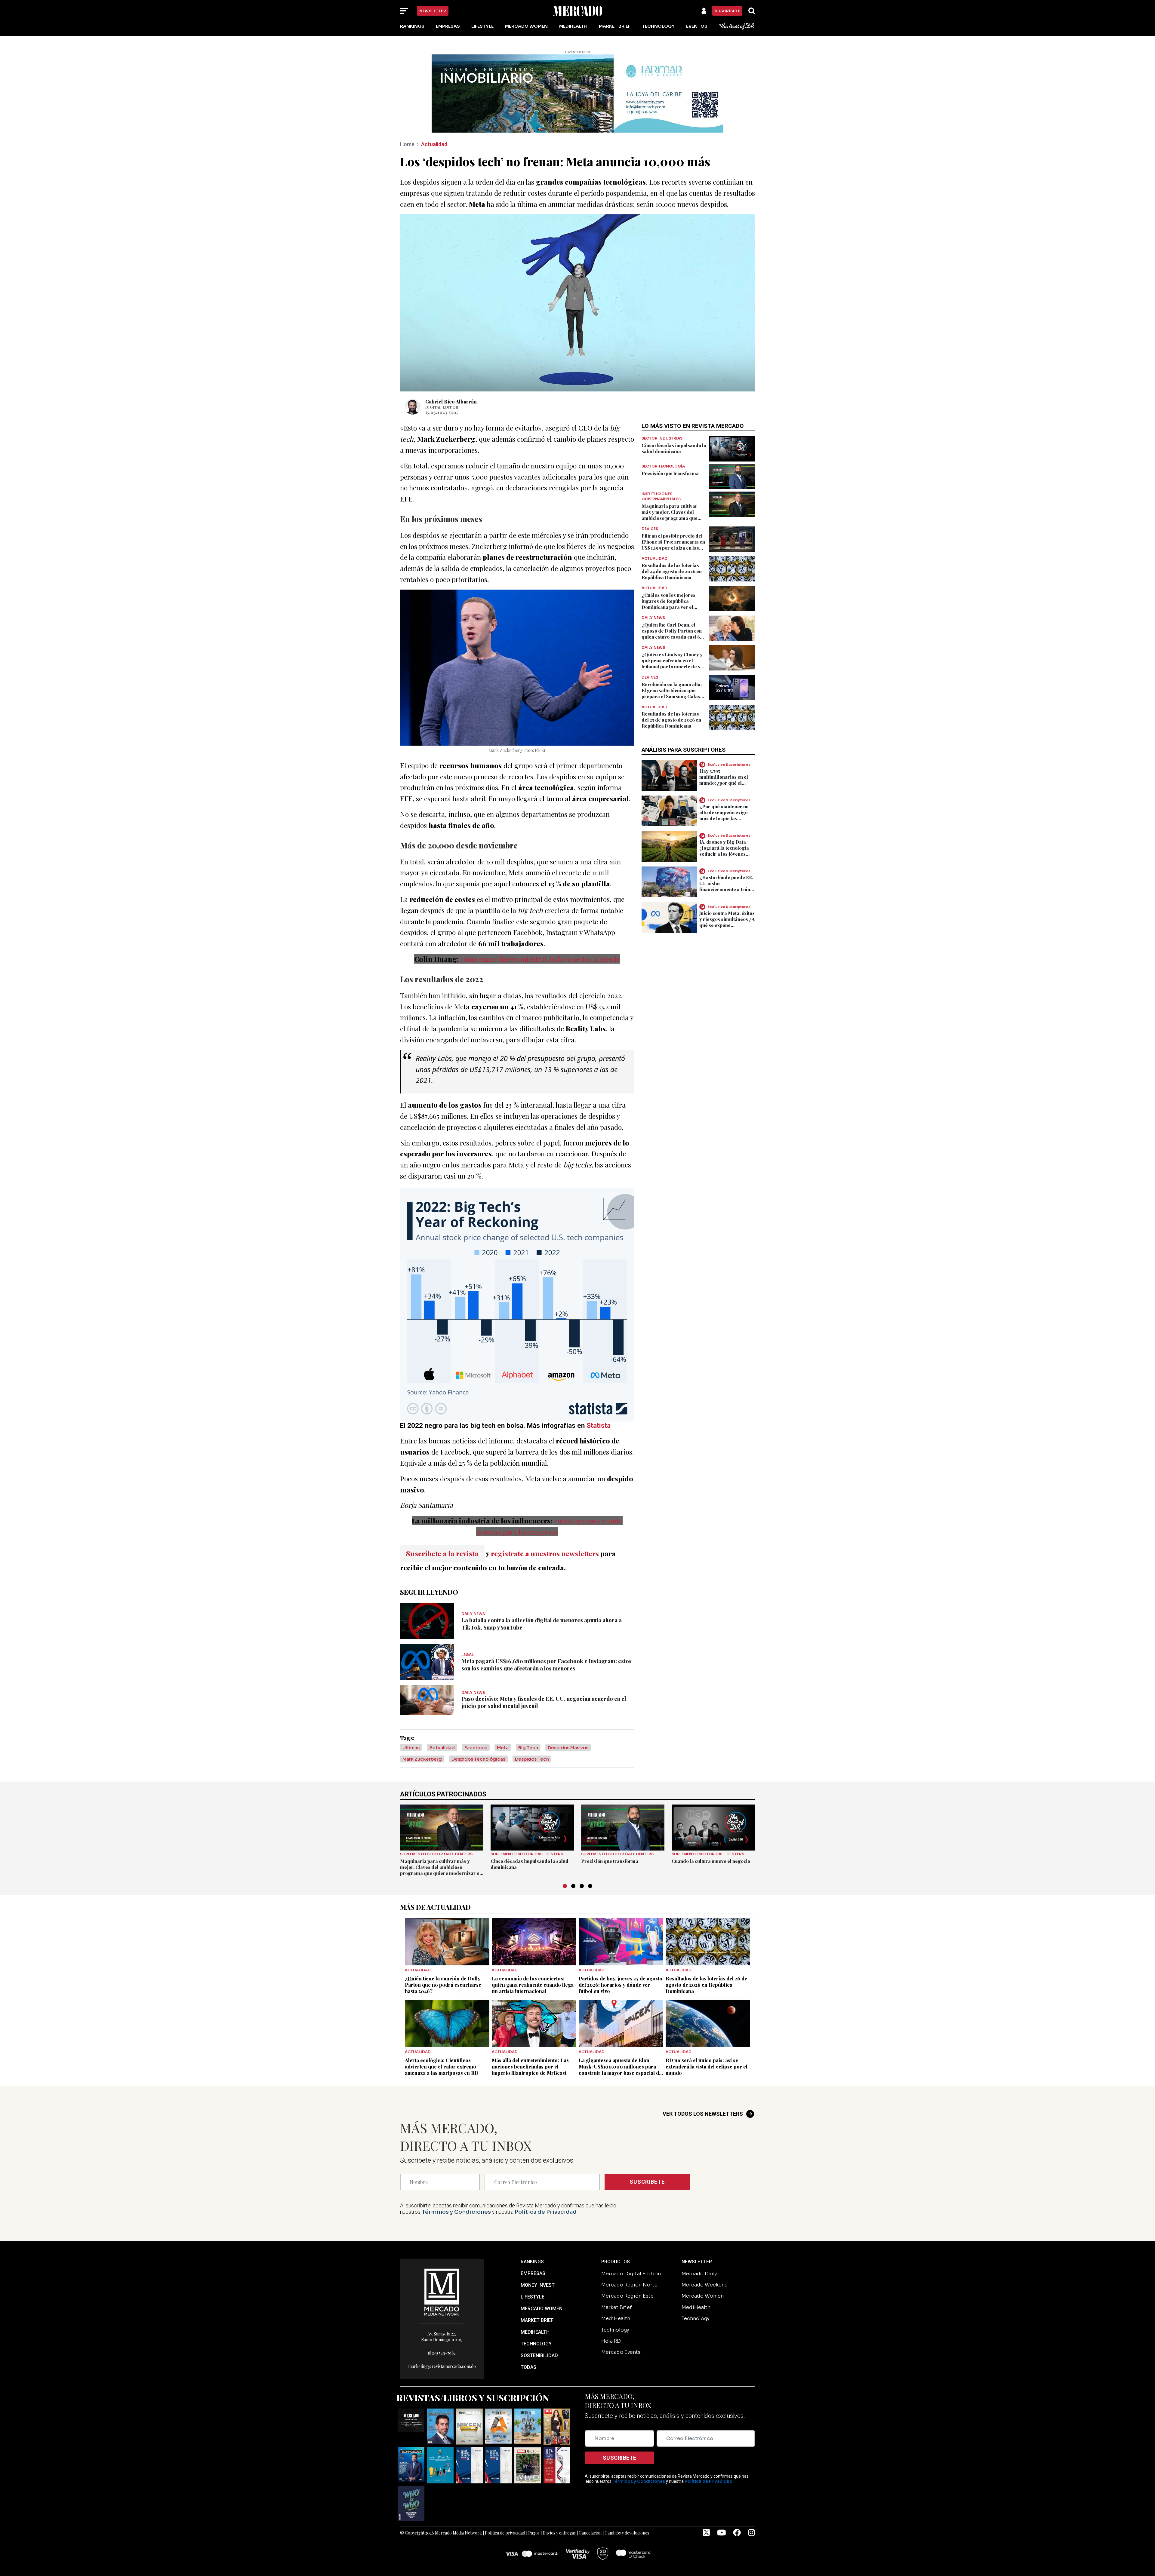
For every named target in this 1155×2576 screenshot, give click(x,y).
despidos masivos (568, 1723)
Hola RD (611, 2317)
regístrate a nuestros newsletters (545, 1529)
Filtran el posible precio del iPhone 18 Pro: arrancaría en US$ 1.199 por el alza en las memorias (673, 520)
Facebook (476, 1723)
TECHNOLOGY (536, 2319)
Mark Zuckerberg (422, 1735)
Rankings (412, 26)
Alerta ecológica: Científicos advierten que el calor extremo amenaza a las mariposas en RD (442, 2042)
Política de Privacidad (546, 2188)
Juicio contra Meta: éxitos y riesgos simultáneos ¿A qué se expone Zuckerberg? (727, 898)
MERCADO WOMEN (542, 2284)
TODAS (528, 2343)
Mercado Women (526, 26)
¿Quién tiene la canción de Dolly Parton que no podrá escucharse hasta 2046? (443, 1960)
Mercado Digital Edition (631, 2249)
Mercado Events (621, 2328)
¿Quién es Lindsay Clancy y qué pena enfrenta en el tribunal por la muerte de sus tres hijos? (673, 639)
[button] (565, 1862)
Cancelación (590, 2509)
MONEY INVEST (538, 2261)
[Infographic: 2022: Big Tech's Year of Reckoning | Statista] (517, 1280)
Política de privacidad (505, 2509)
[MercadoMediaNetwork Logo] (442, 2267)
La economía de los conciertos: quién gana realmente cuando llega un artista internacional (533, 1960)
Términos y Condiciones (456, 2188)
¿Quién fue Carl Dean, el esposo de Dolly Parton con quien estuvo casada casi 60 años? (672, 609)
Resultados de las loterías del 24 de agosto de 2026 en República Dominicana (672, 547)
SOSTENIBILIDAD (539, 2331)
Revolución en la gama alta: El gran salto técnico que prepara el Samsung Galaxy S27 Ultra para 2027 (672, 669)
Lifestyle (482, 26)
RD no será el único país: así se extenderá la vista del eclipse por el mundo (707, 2042)
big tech (528, 1723)
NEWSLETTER (697, 2237)
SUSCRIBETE (647, 2157)
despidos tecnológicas (478, 1735)
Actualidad (434, 120)
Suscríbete (727, 11)
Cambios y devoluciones (627, 2509)
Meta (503, 1723)
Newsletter (433, 11)
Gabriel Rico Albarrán (451, 377)
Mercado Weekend (705, 2260)
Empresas (448, 26)
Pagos (534, 2509)
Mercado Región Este (627, 2272)
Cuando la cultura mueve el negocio (711, 1837)
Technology (658, 26)
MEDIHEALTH (535, 2308)
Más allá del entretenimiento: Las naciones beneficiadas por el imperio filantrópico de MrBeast (530, 2042)
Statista (599, 1401)
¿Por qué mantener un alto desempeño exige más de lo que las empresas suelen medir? (727, 791)
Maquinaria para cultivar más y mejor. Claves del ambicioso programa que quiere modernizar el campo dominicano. (673, 494)
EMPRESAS (533, 2249)
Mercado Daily (699, 2249)
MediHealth (573, 26)
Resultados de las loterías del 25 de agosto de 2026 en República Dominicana (671, 696)
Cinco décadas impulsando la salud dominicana (674, 424)
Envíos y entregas (559, 2509)
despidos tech (532, 1735)
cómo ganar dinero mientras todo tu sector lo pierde (540, 935)
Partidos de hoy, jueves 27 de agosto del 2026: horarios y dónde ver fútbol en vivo (621, 1960)
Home (407, 120)
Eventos (697, 26)
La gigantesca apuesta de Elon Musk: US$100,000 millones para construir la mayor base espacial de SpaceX (620, 2045)
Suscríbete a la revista (442, 1529)
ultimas (411, 1723)
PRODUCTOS (616, 2237)
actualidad (442, 1723)
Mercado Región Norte (629, 2260)
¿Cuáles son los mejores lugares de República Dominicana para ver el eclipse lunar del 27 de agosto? (668, 583)
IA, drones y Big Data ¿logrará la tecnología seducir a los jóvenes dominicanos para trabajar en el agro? (724, 830)
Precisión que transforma (670, 449)
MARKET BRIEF (537, 2296)
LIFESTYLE (533, 2272)
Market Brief (615, 26)
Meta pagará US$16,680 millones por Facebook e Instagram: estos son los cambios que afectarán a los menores (547, 1640)
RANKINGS (532, 2237)
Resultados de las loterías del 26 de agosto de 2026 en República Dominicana (706, 1960)
